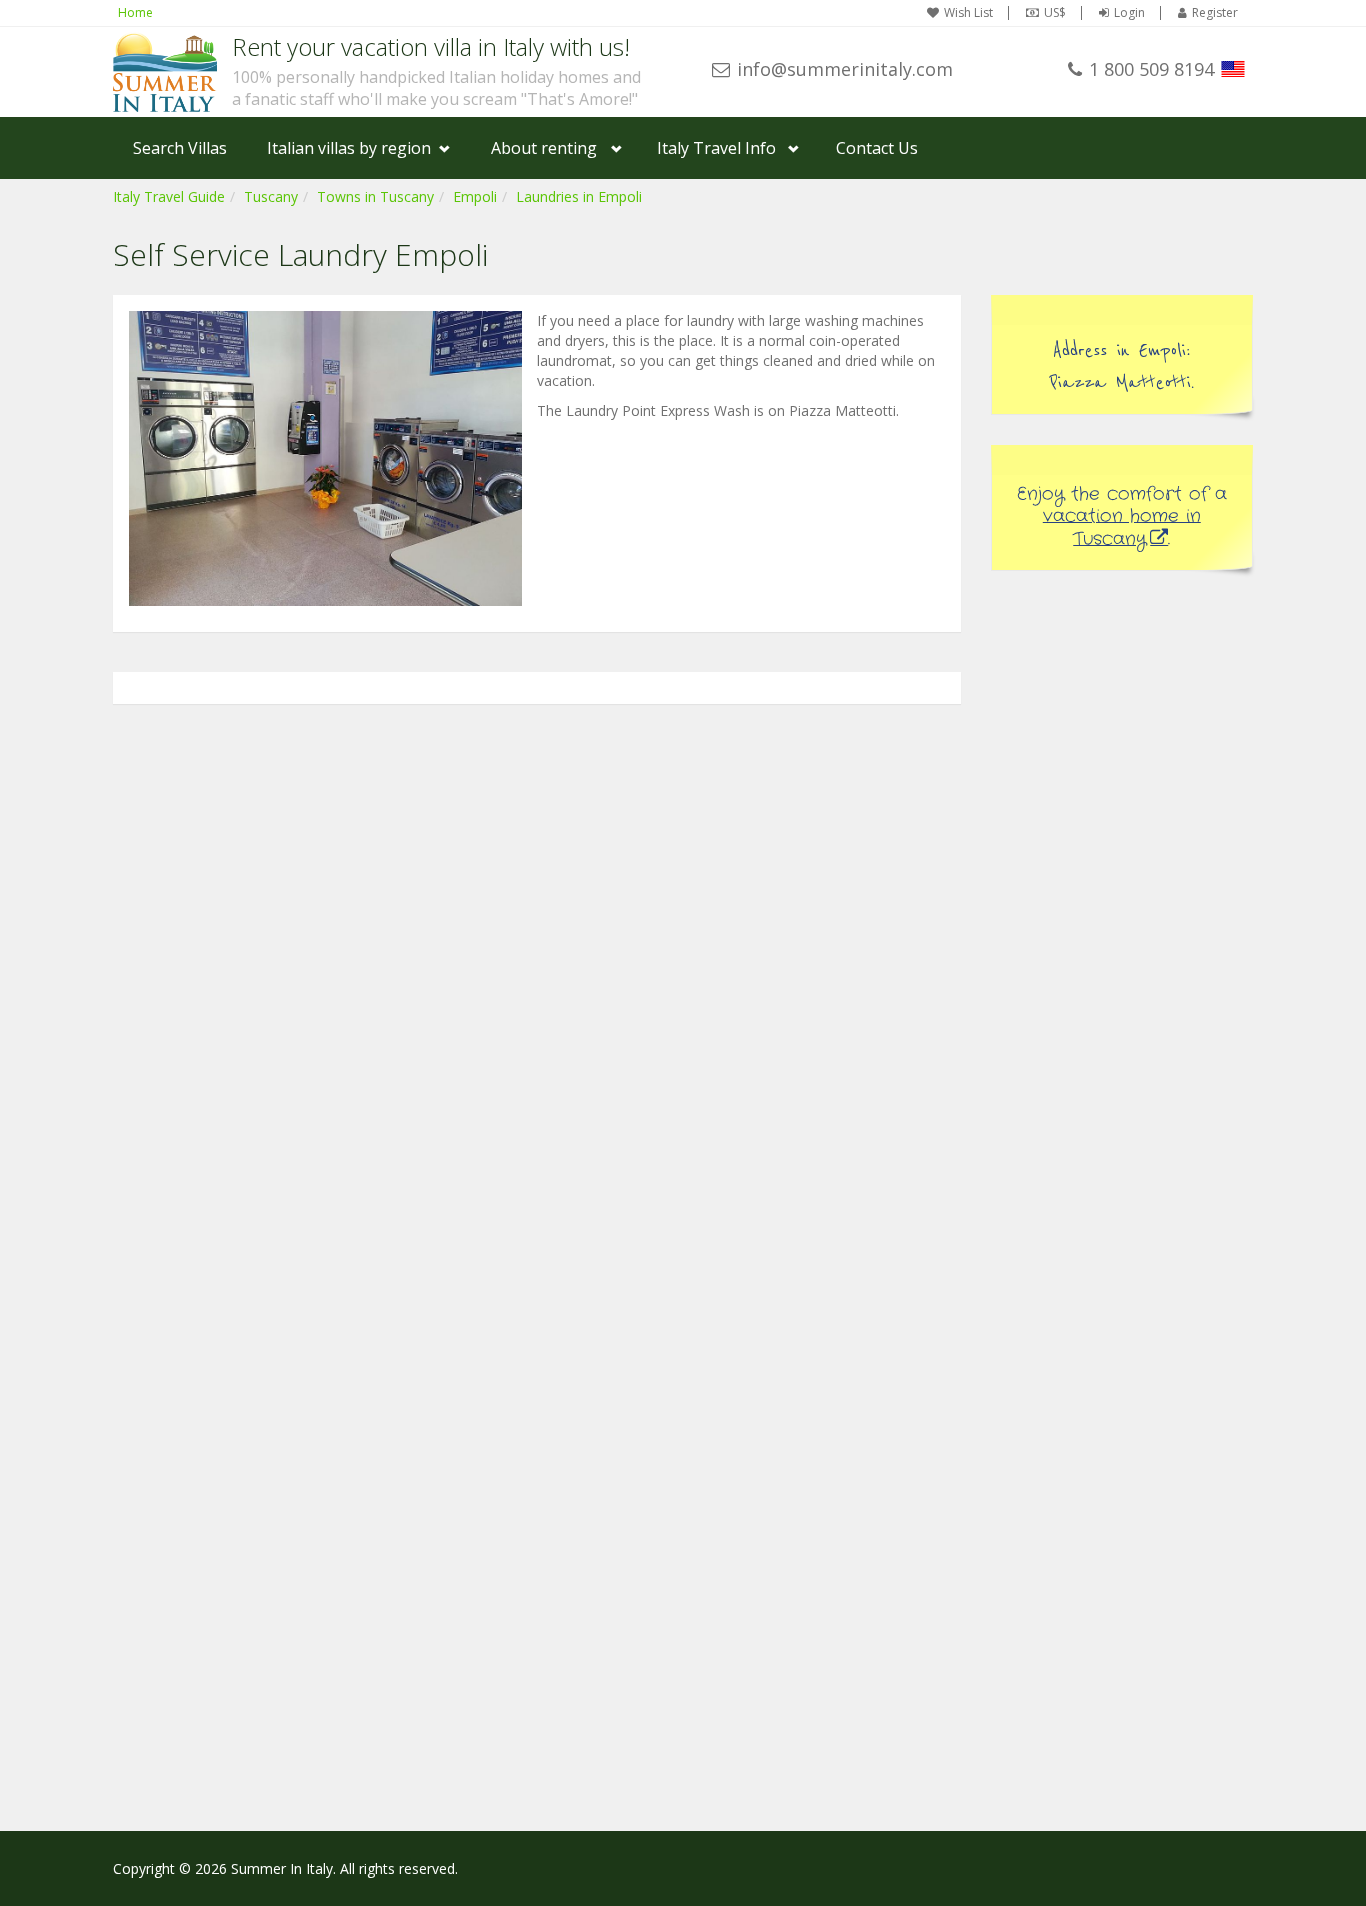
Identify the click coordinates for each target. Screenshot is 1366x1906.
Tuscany (271, 196)
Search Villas (180, 148)
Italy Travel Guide (169, 196)
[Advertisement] (1122, 901)
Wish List (968, 13)
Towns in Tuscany (375, 196)
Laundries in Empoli (579, 196)
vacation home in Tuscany (1122, 527)
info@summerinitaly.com (845, 69)
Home (135, 12)
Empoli (475, 196)
